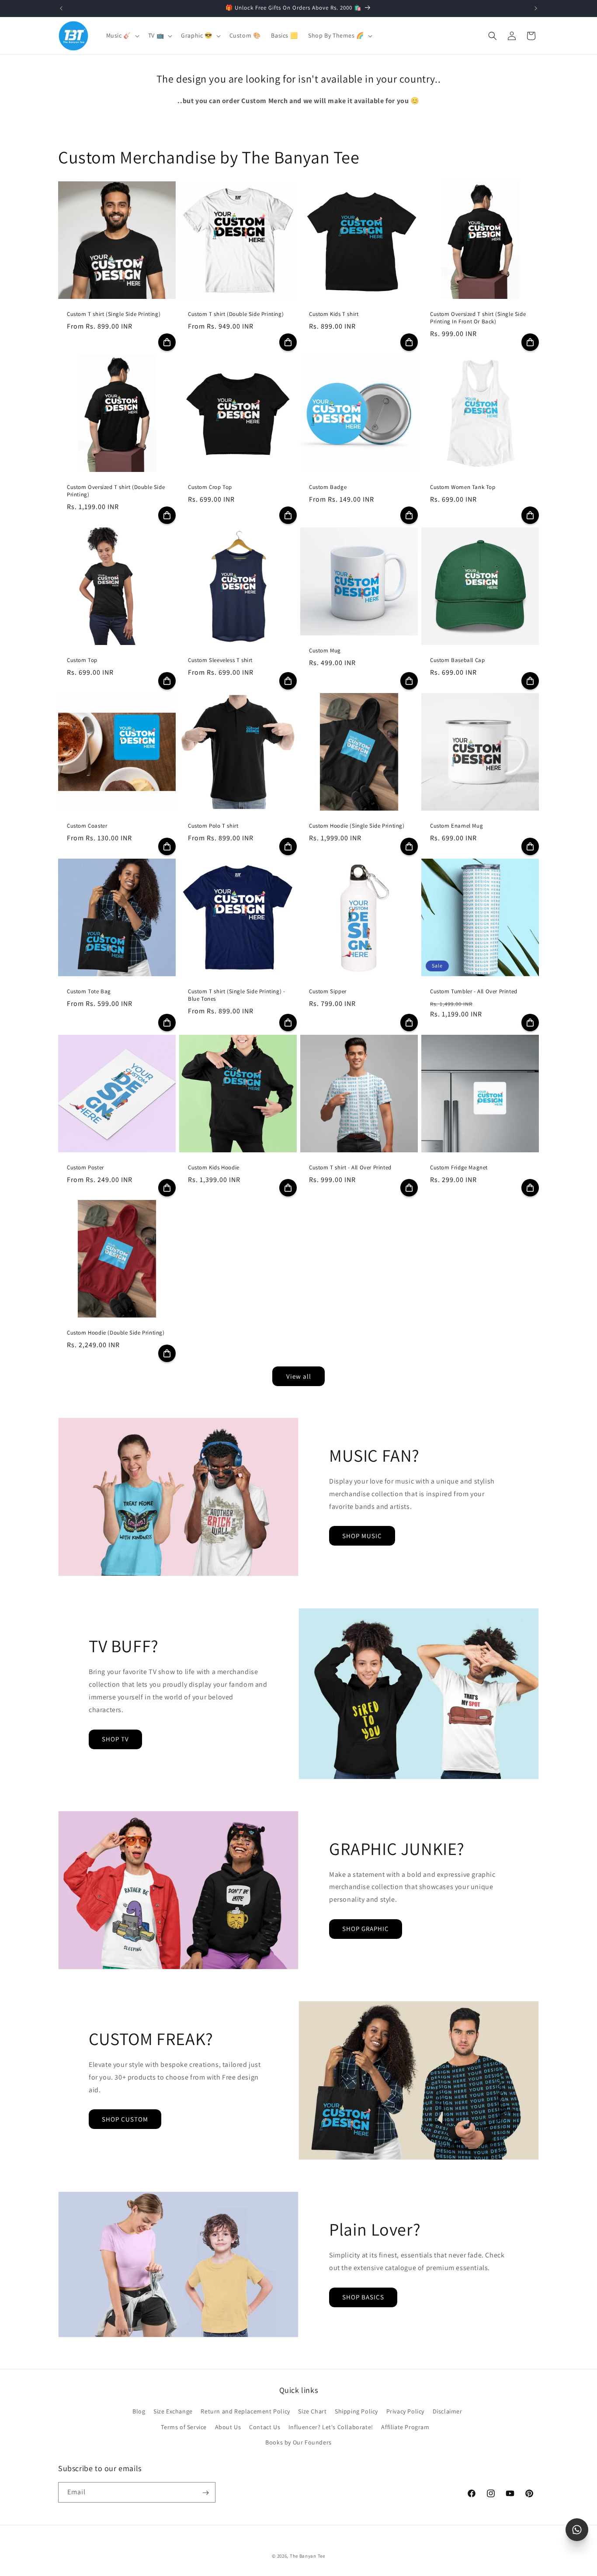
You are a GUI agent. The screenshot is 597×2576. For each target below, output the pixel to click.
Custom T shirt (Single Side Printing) (114, 314)
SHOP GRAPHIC (366, 1929)
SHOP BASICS (363, 2297)
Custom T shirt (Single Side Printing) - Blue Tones (236, 995)
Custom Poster (85, 1168)
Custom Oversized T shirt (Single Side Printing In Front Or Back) (478, 318)
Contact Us (265, 2427)
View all (299, 1376)
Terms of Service (184, 2427)
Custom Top (82, 660)
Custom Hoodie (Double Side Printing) (116, 1333)
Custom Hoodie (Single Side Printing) (357, 826)
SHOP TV (115, 1739)
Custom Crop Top (210, 487)
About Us (228, 2427)
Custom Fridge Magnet (459, 1168)
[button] (122, 35)
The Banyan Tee (307, 2556)
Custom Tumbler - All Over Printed (474, 992)
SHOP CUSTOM (125, 2119)
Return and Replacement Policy (245, 2412)
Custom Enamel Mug (456, 826)
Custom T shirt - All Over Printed (350, 1168)
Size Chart (312, 2412)
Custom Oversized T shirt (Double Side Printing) (116, 491)
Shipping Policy (356, 2412)
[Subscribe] (205, 2493)
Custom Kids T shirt (334, 314)
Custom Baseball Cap (457, 660)
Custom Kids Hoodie (214, 1168)
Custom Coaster (87, 826)
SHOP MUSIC (362, 1536)
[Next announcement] (536, 8)
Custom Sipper (328, 992)
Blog (139, 2412)
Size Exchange (173, 2412)
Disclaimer (448, 2412)
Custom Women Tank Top (463, 487)
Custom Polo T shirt (213, 826)
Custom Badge (328, 487)
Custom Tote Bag (89, 992)
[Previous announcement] (61, 8)
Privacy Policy (405, 2412)
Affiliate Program (405, 2427)
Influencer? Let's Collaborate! (331, 2427)
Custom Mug (325, 651)
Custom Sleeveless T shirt (220, 660)
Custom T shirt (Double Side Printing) (236, 314)
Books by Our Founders (298, 2442)
